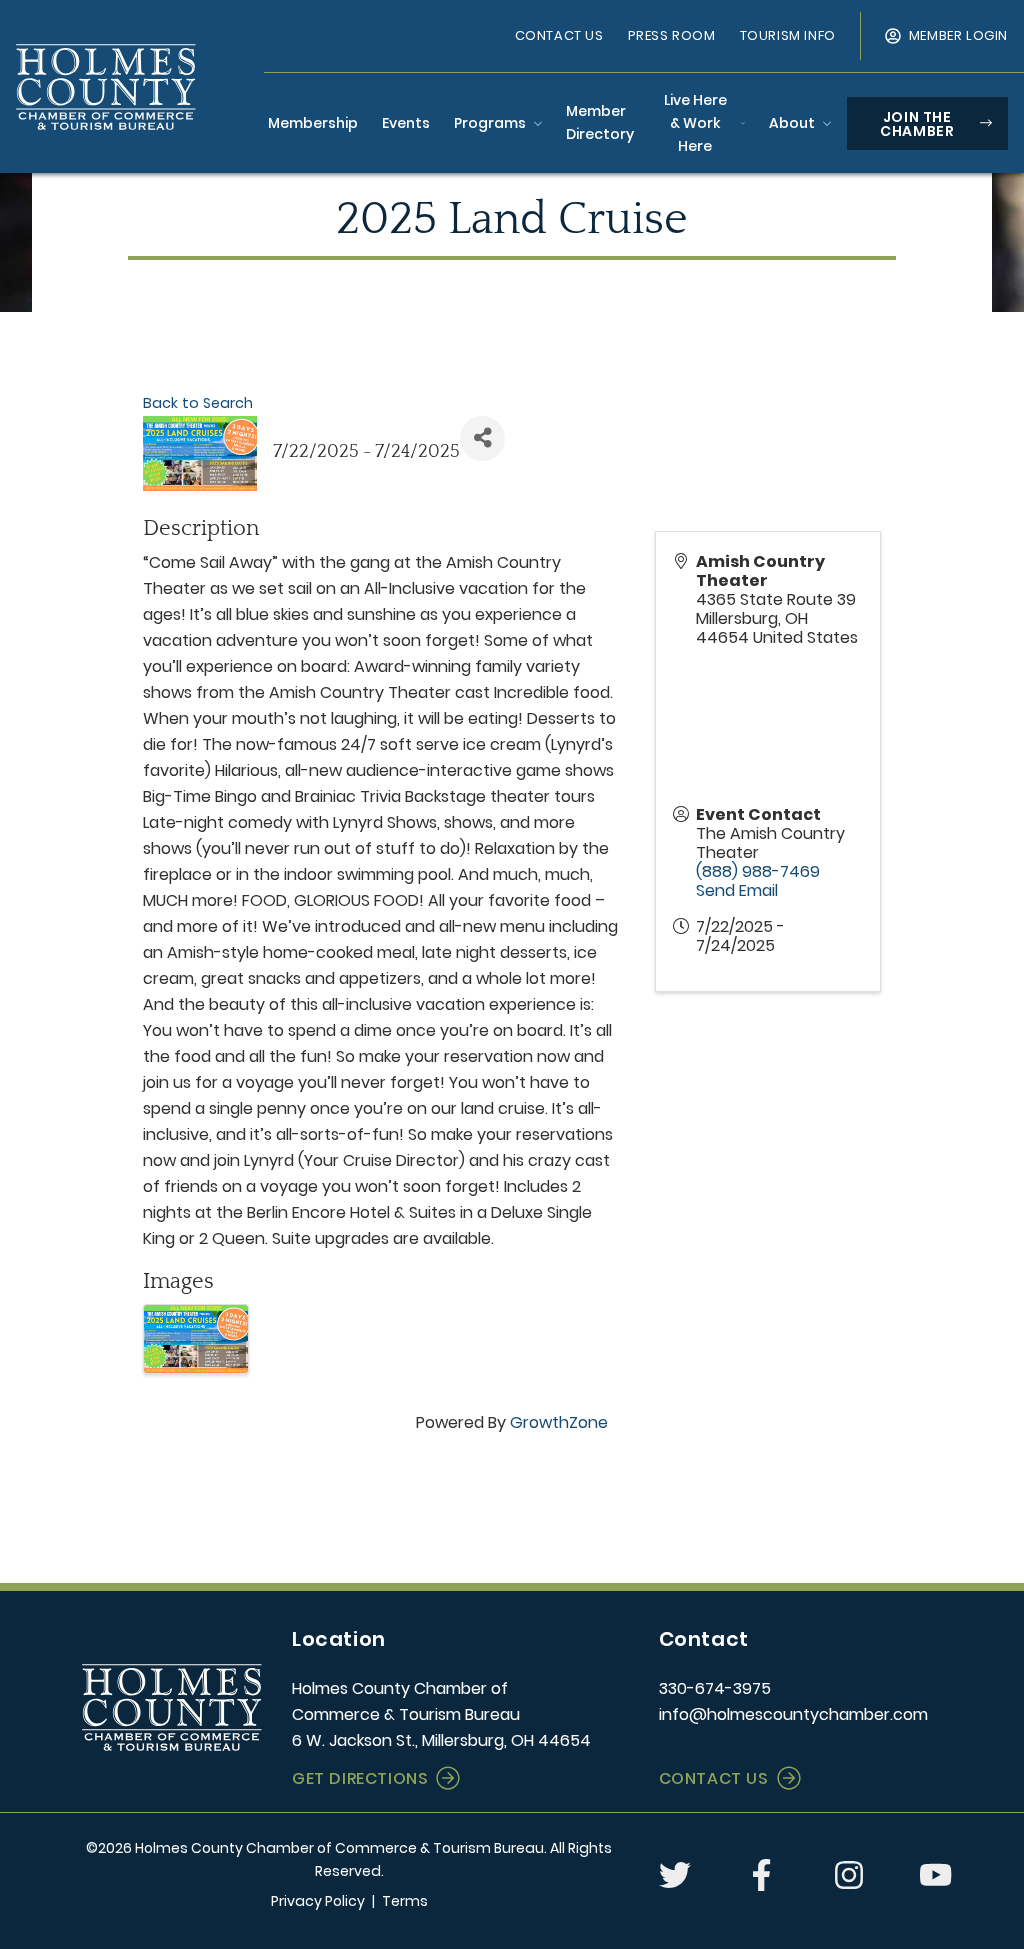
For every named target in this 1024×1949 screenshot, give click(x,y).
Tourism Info (788, 35)
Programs (490, 123)
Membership (313, 123)
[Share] (482, 438)
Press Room (672, 35)
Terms (405, 1901)
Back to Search (198, 403)
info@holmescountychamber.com (793, 1714)
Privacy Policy (318, 1901)
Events (406, 123)
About (792, 123)
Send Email (737, 890)
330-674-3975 (715, 1688)
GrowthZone (559, 1422)
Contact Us (559, 35)
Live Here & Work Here (695, 123)
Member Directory (600, 122)
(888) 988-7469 (758, 871)
